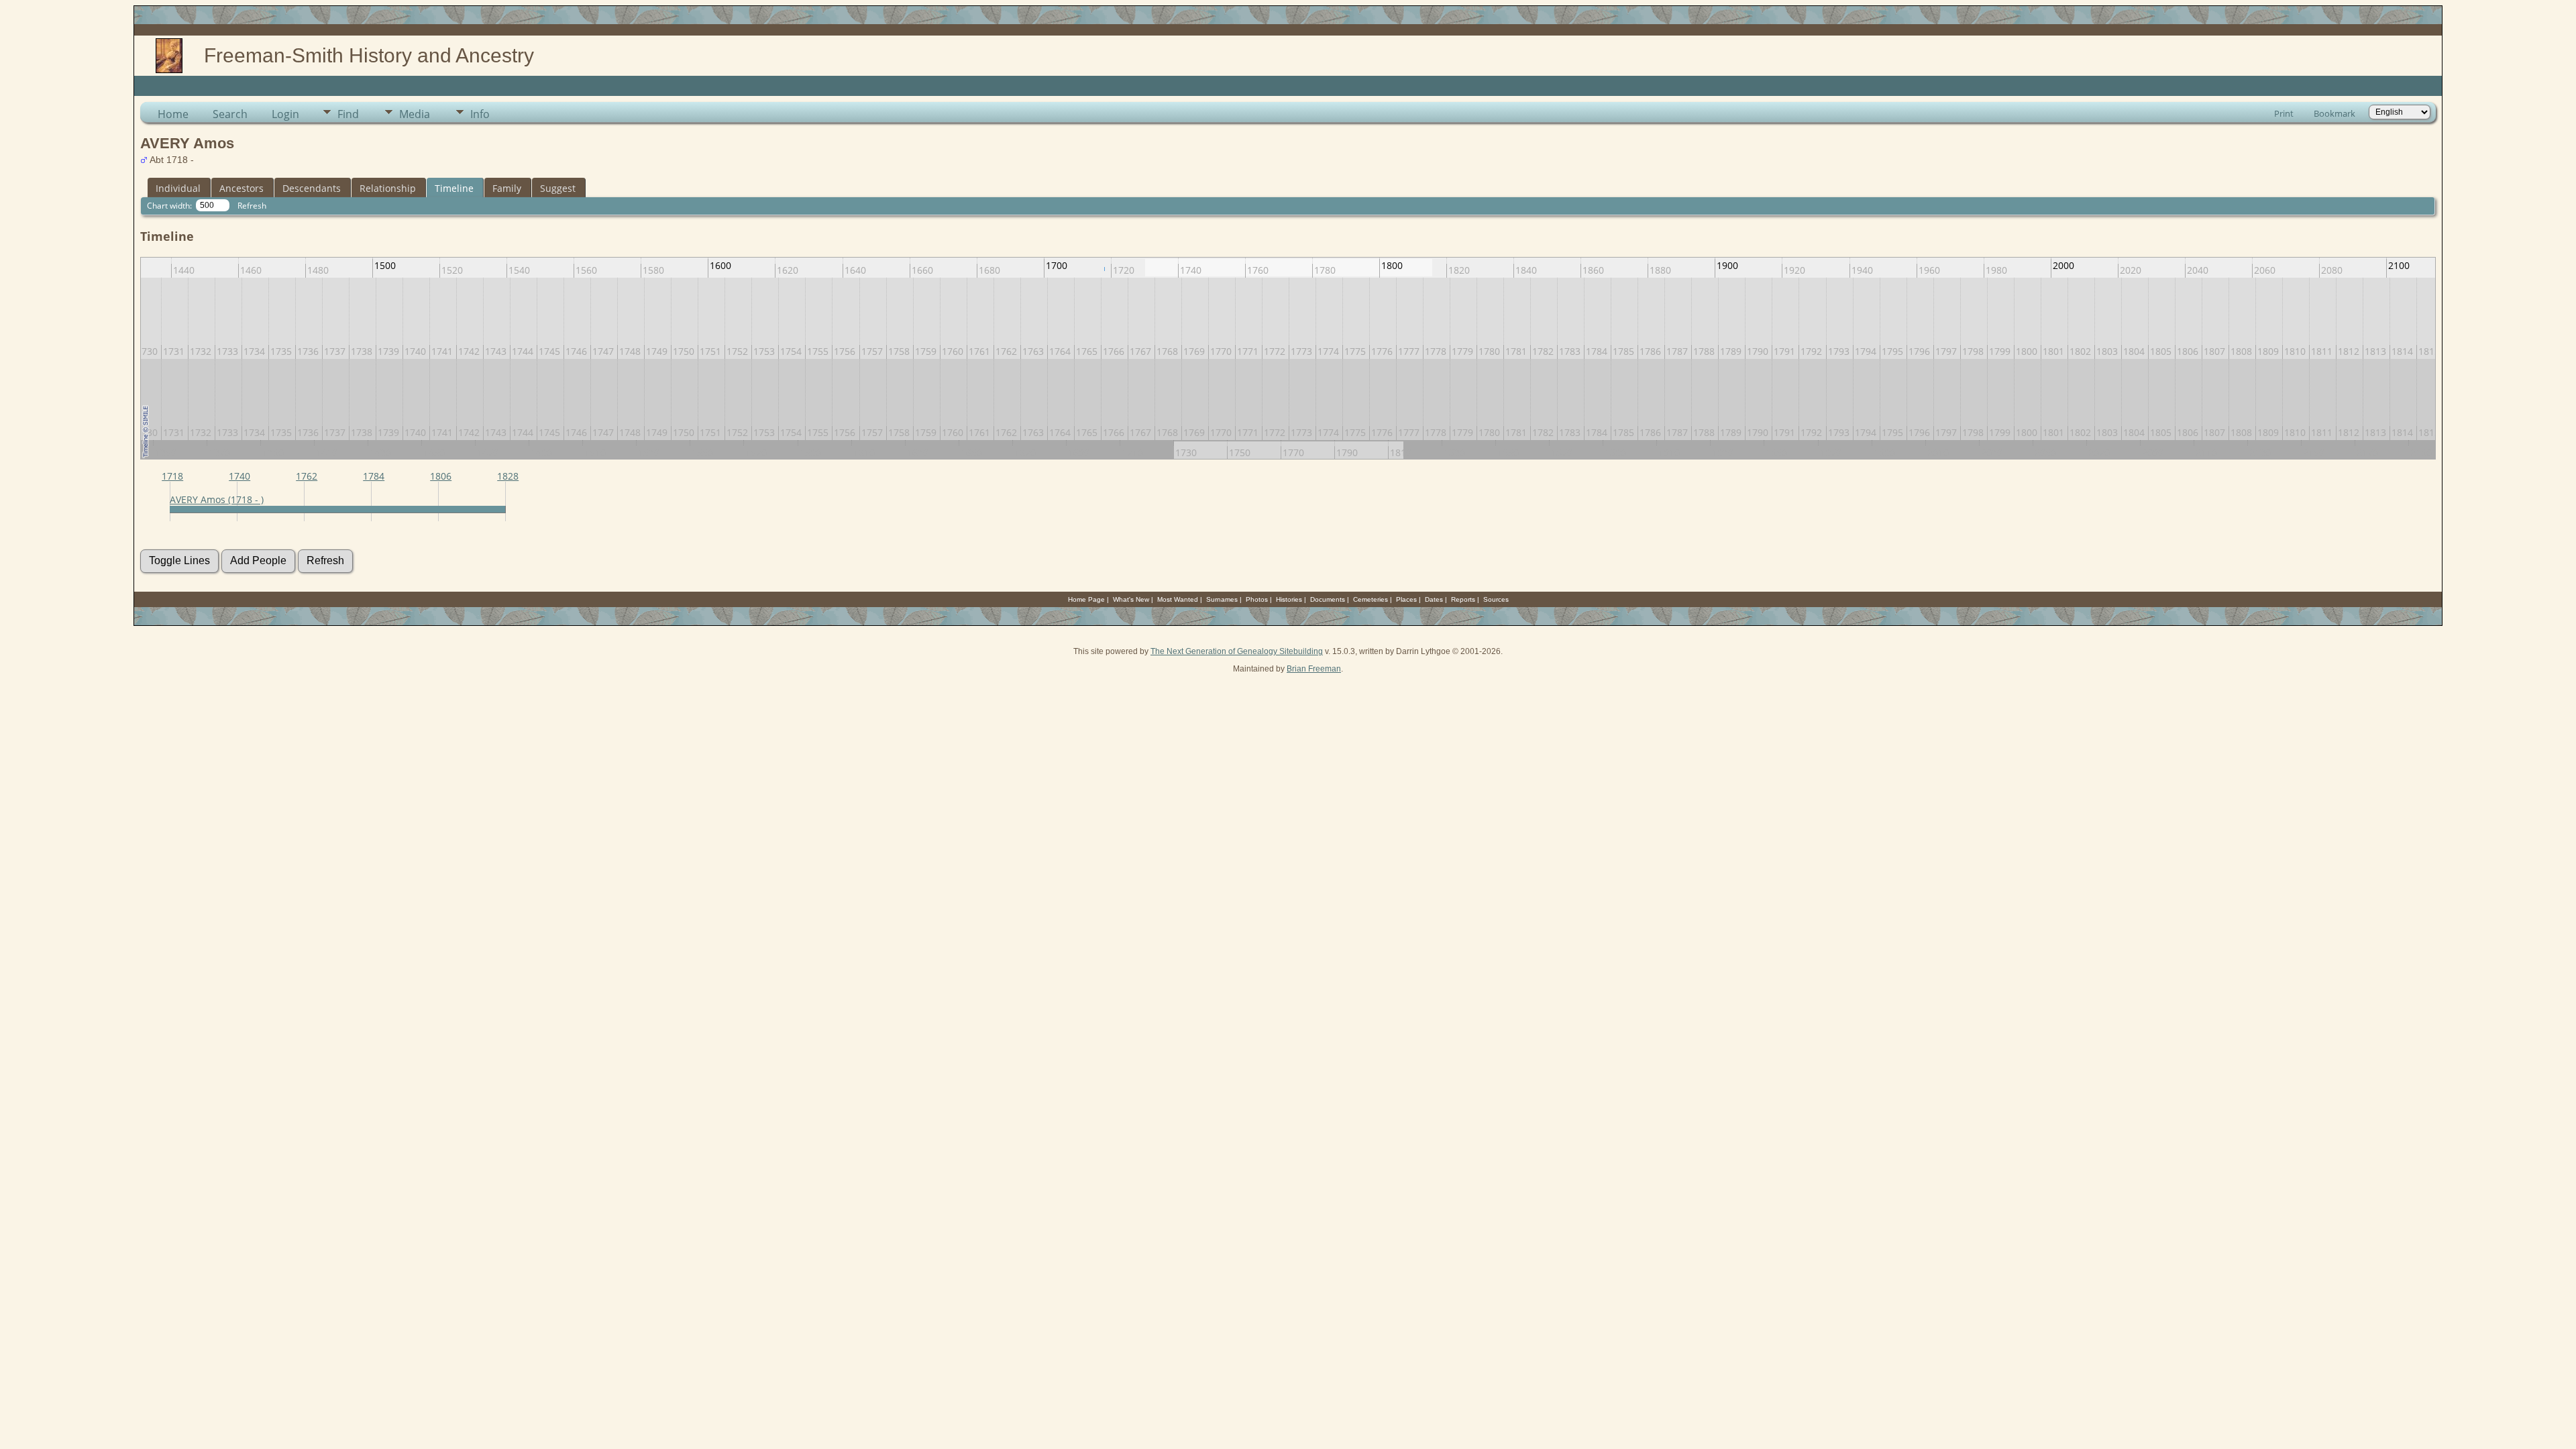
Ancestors (241, 188)
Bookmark (2334, 113)
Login (285, 114)
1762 (307, 476)
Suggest (558, 188)
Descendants (312, 188)
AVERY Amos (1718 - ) (217, 499)
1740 (239, 476)
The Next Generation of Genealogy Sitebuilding (1237, 651)
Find (348, 114)
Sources (1496, 599)
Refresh (252, 206)
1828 (508, 476)
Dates (1434, 599)
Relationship (388, 188)
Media (415, 114)
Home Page (1086, 599)
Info (480, 114)
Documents (1328, 599)
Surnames (1222, 599)
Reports (1463, 599)
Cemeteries (1371, 599)
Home (173, 114)
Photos (1257, 599)
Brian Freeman (1314, 669)
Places (1406, 599)
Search (230, 114)
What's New (1131, 599)
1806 (441, 476)
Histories (1289, 599)
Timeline (454, 188)
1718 (172, 476)
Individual (178, 188)
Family (507, 188)
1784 (374, 476)
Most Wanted (1178, 599)
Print (2284, 113)
